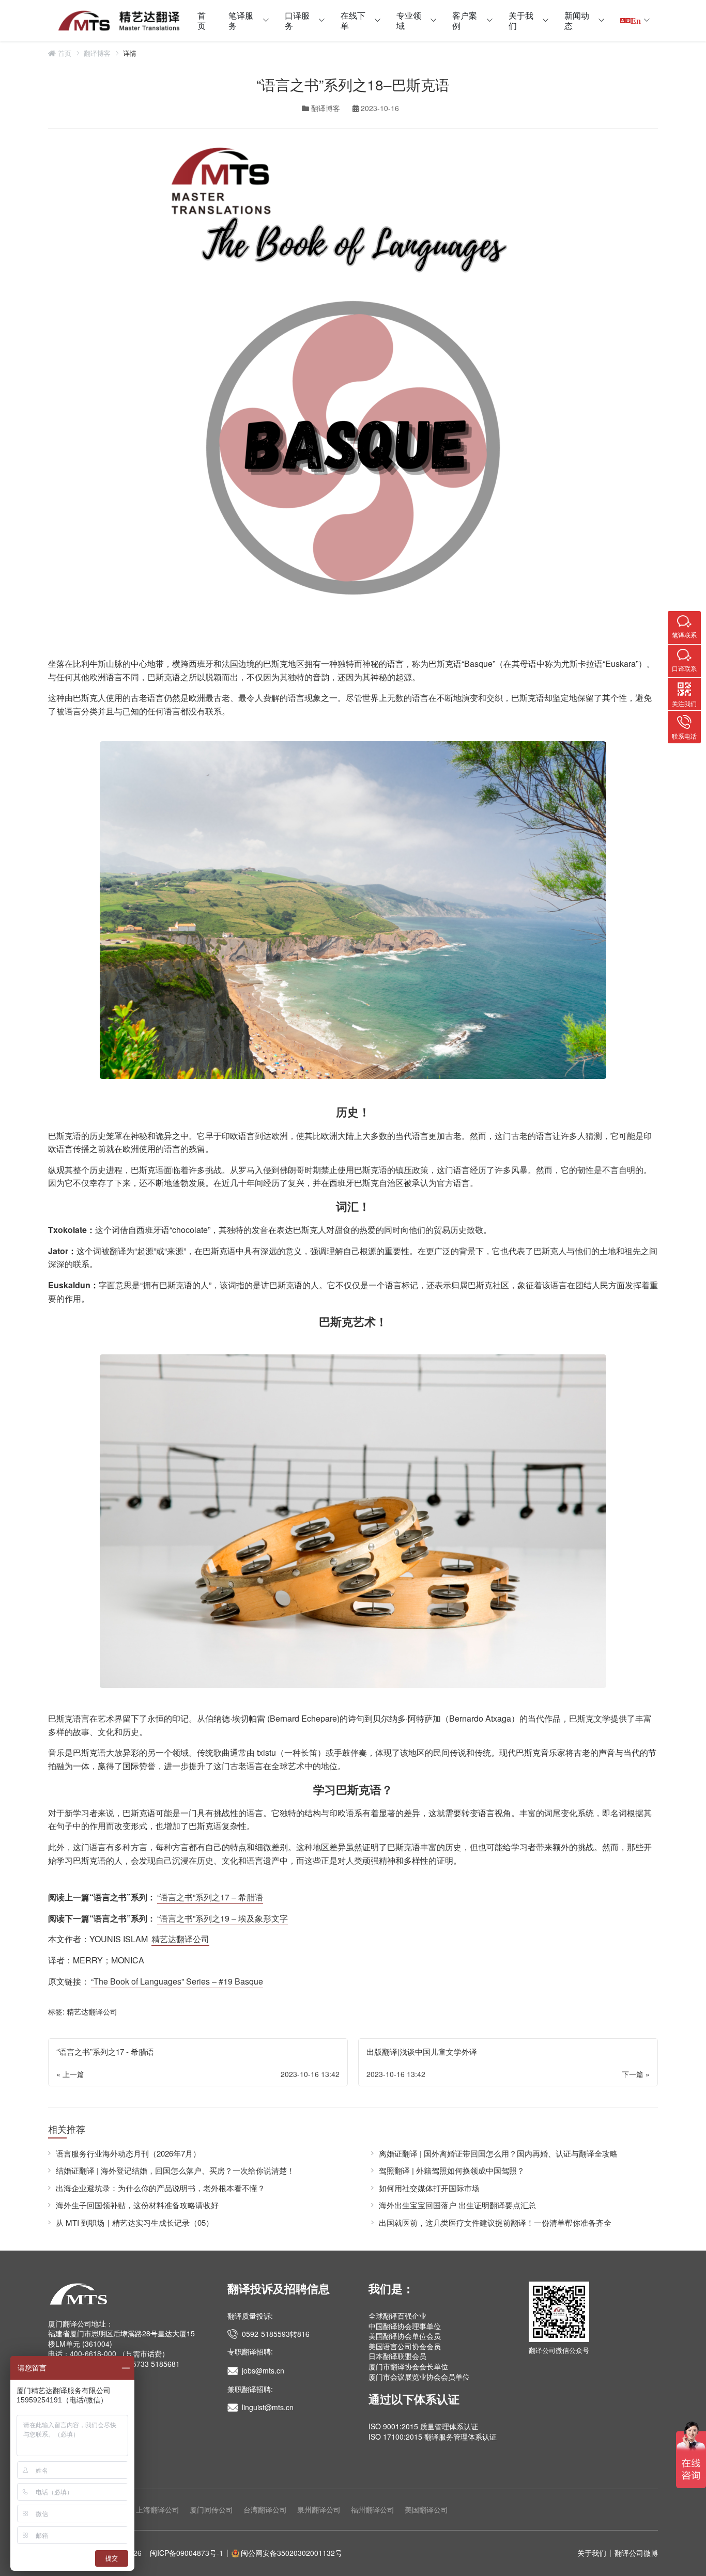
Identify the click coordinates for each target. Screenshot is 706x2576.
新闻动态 (577, 20)
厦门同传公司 (211, 2509)
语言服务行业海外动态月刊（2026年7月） (128, 2153)
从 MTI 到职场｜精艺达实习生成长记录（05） (135, 2222)
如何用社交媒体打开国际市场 (429, 2188)
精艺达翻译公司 (180, 1939)
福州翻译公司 (373, 2509)
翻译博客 (97, 53)
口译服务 (297, 20)
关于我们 (521, 20)
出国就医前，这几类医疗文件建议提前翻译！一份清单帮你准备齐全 (495, 2222)
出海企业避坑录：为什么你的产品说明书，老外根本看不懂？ (160, 2188)
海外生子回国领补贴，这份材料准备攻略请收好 (137, 2205)
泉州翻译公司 (319, 2509)
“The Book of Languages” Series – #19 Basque (177, 1981)
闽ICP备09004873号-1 (187, 2553)
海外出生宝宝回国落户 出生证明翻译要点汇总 (457, 2205)
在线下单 (353, 20)
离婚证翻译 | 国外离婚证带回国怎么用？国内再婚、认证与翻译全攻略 (498, 2153)
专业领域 (409, 20)
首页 (202, 20)
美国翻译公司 (426, 2509)
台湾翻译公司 (265, 2509)
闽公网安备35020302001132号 (291, 2553)
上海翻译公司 (158, 2509)
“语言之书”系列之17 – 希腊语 (210, 1897)
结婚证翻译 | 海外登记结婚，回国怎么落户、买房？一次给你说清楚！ (175, 2170)
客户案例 (465, 20)
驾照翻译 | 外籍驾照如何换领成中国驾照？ (452, 2170)
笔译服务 (241, 20)
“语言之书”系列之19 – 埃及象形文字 (222, 1918)
